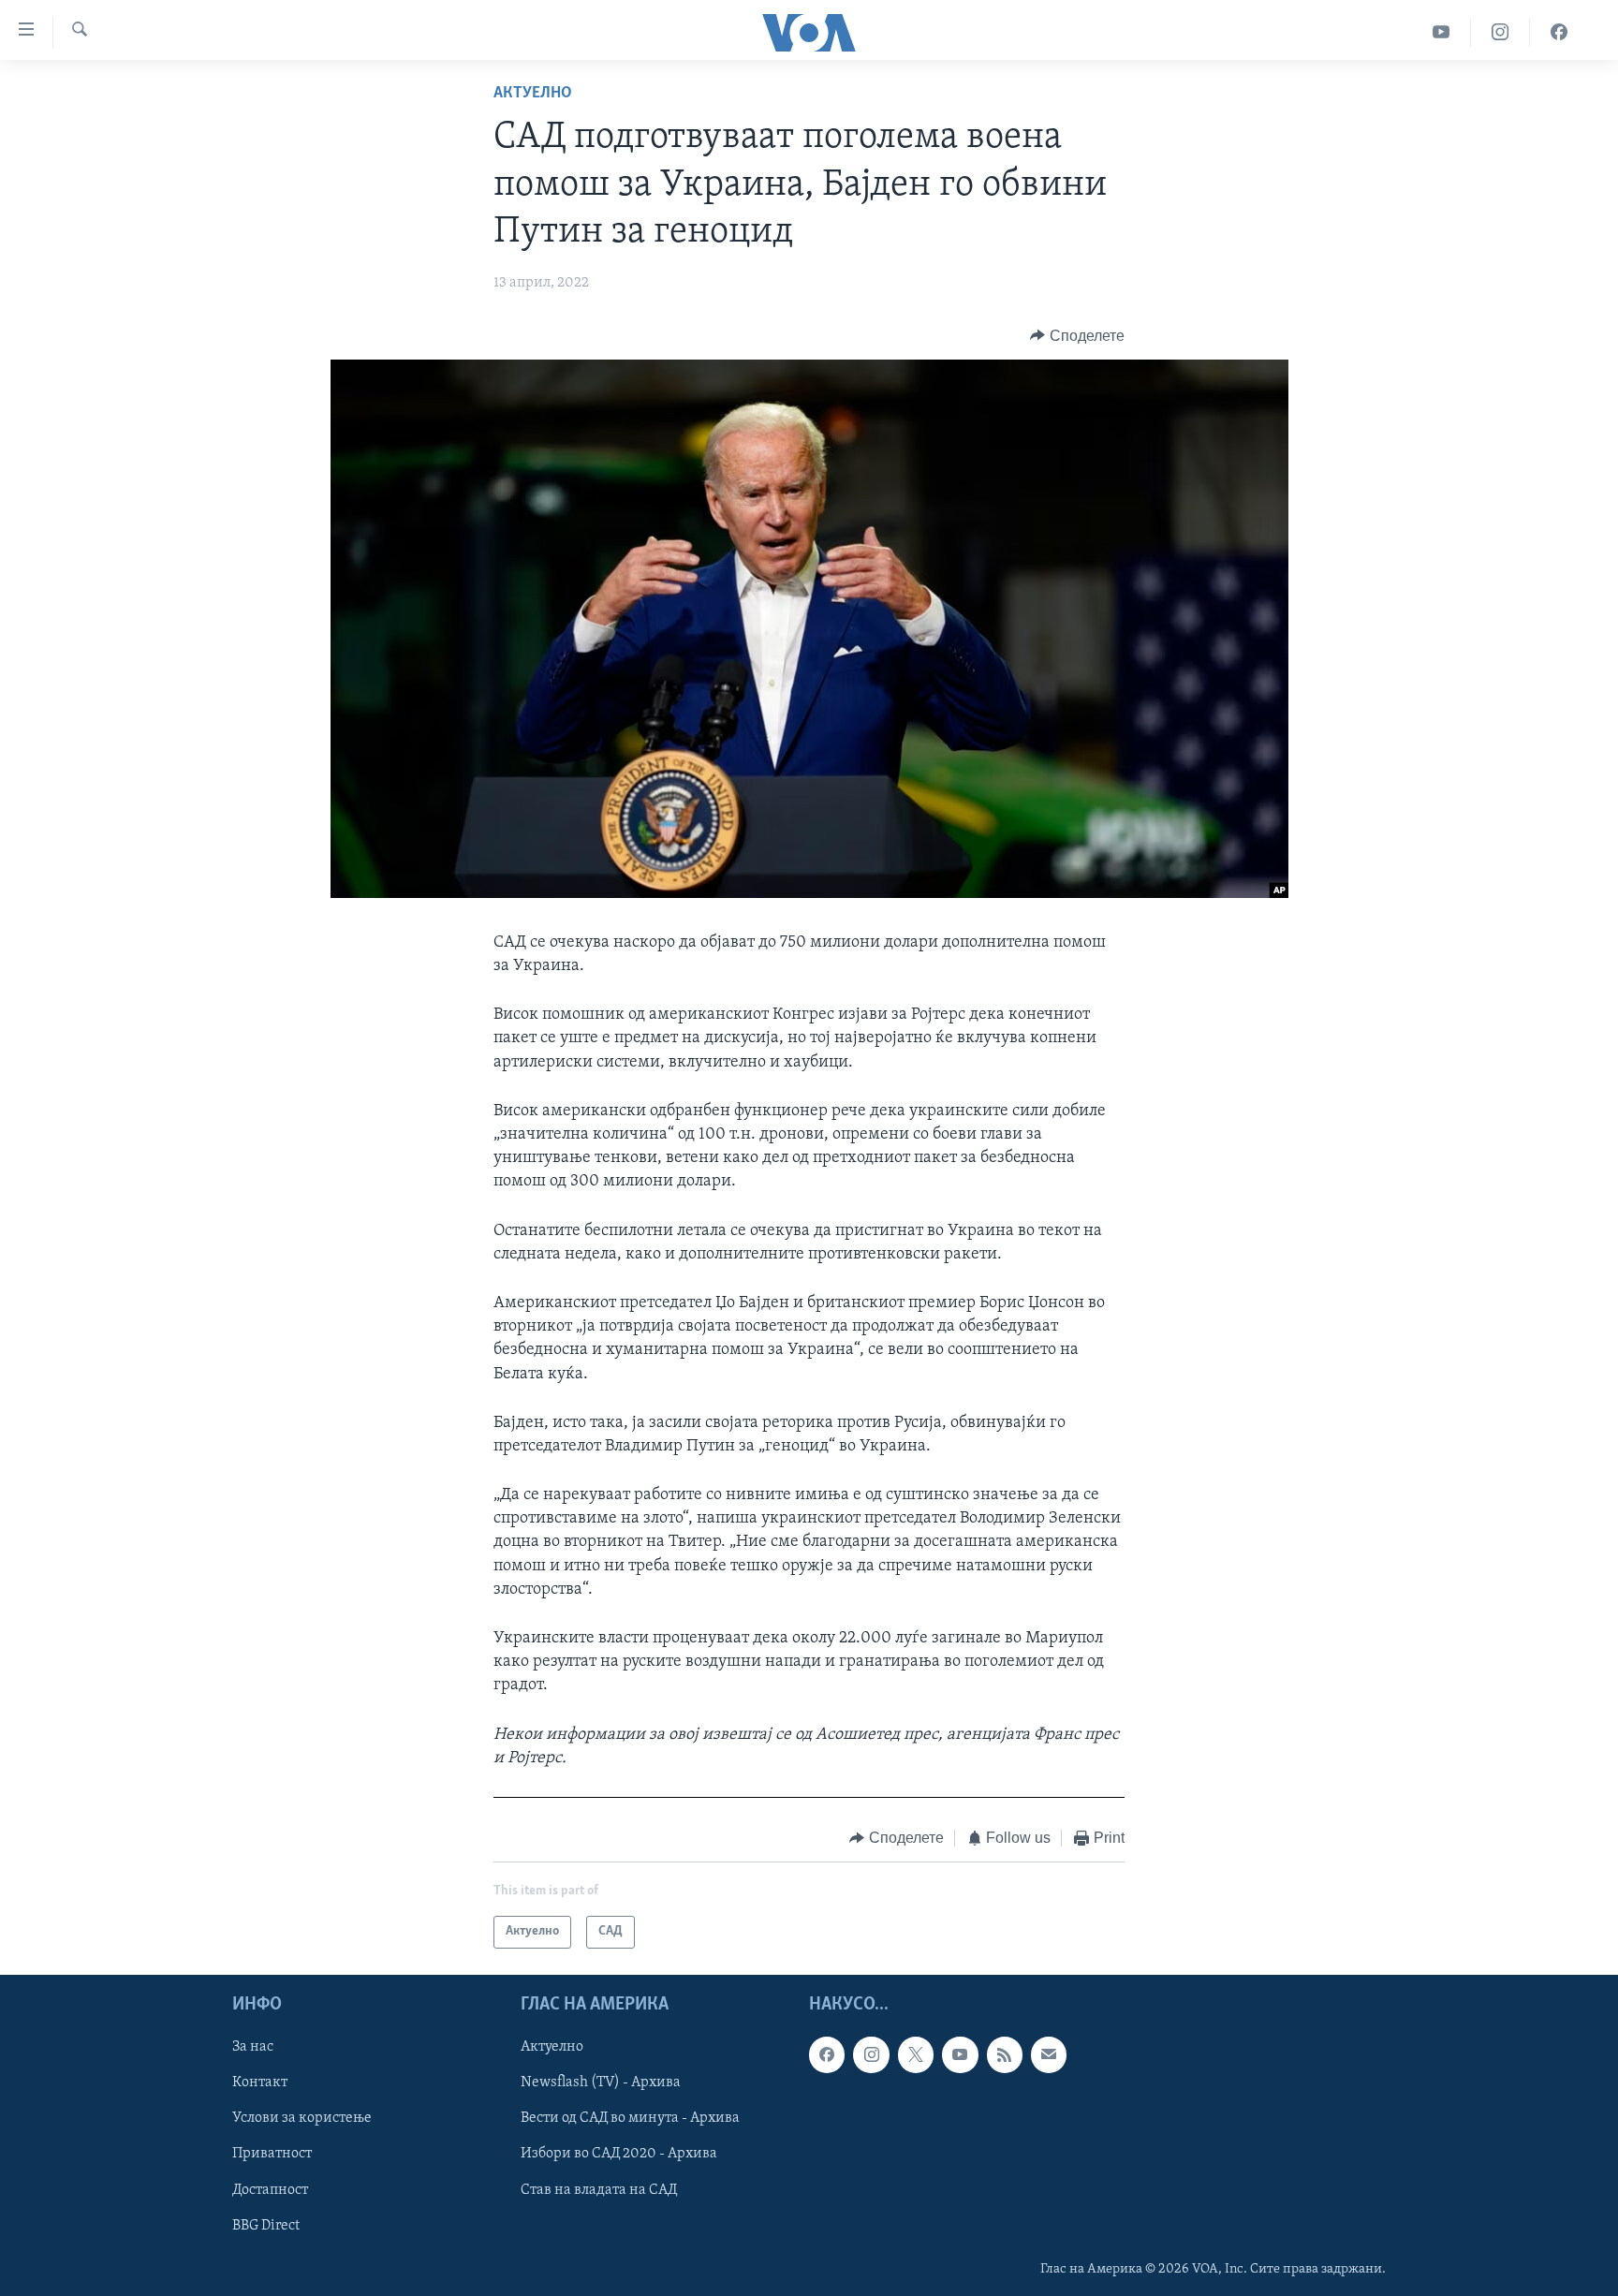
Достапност (270, 2189)
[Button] (1077, 336)
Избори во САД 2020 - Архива (619, 2154)
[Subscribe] (1049, 2054)
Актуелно (533, 94)
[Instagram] (1500, 32)
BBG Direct (266, 2225)
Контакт (260, 2083)
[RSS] (1005, 2054)
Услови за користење (302, 2118)
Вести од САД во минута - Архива (630, 2118)
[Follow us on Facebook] (827, 2054)
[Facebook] (1559, 32)
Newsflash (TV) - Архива (601, 2083)
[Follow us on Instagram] (871, 2054)
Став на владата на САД (599, 2189)
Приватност (272, 2154)
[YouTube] (1441, 32)
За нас (253, 2047)
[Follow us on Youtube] (960, 2054)
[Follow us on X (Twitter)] (916, 2054)
